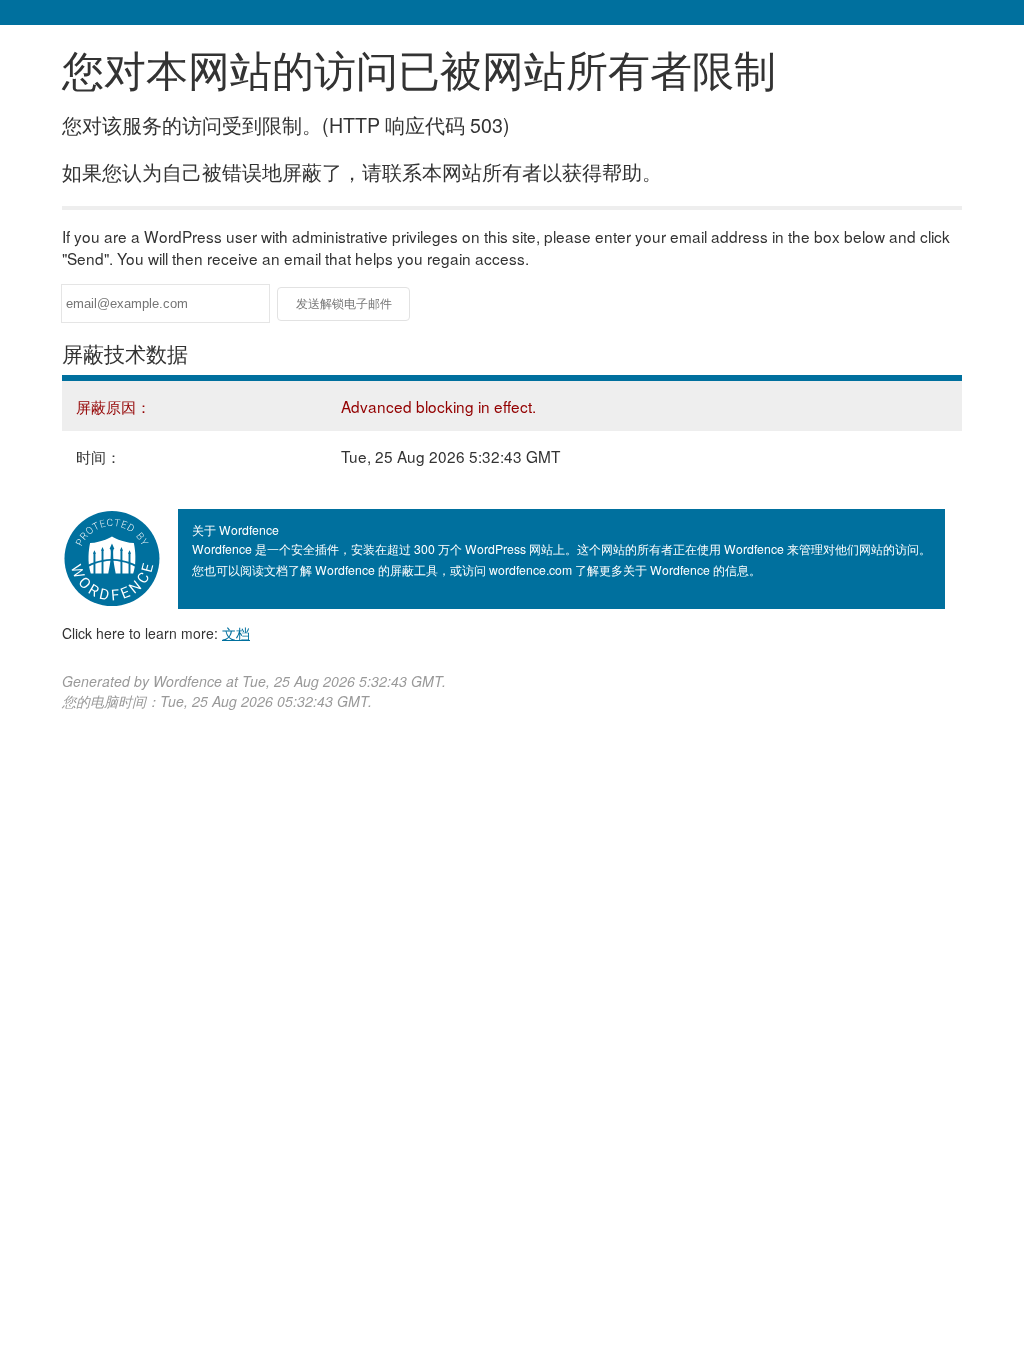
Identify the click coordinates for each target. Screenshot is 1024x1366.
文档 (236, 633)
